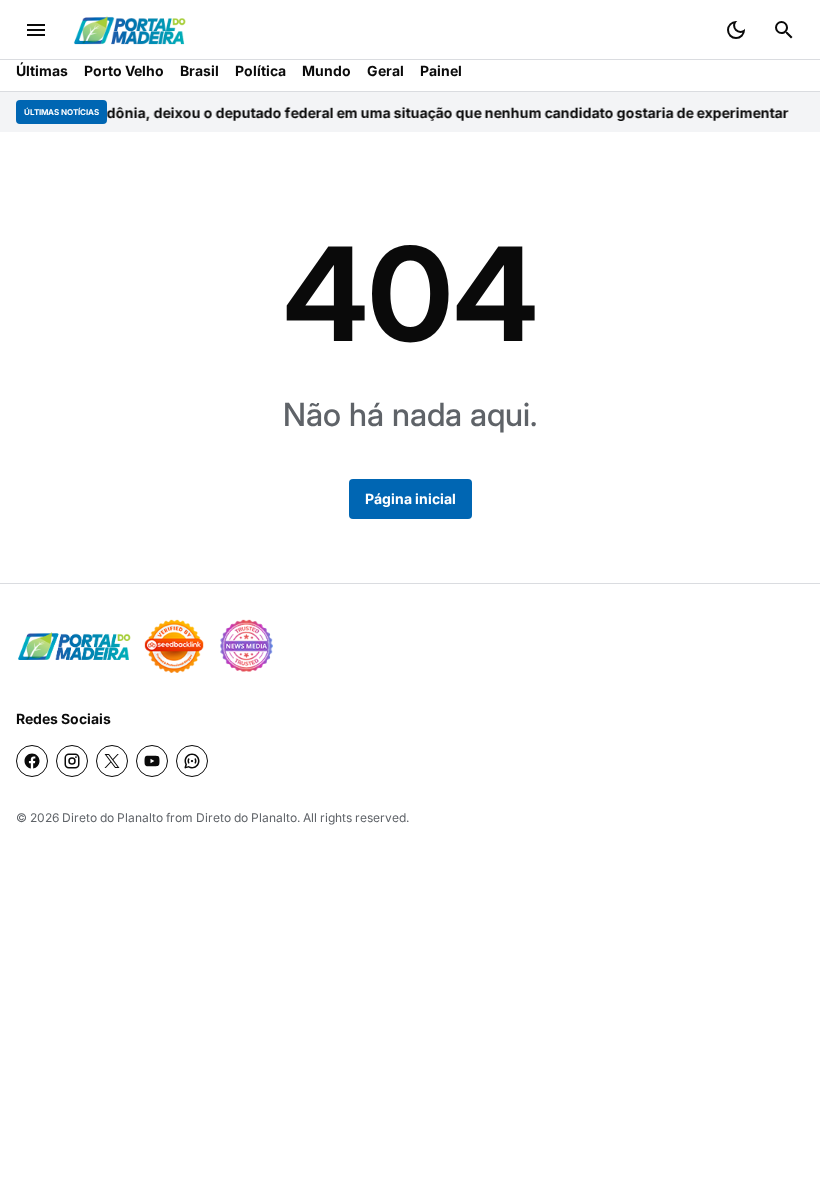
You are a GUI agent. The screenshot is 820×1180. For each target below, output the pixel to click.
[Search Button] (784, 30)
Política (260, 70)
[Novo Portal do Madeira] (129, 30)
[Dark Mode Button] (736, 30)
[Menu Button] (36, 30)
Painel (441, 70)
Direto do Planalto (112, 817)
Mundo (326, 70)
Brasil (199, 70)
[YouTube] (152, 761)
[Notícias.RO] (74, 646)
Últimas (42, 70)
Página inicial (410, 498)
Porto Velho (124, 70)
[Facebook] (32, 761)
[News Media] (246, 646)
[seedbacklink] (174, 646)
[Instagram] (72, 761)
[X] (112, 761)
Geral (385, 70)
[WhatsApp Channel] (192, 761)
